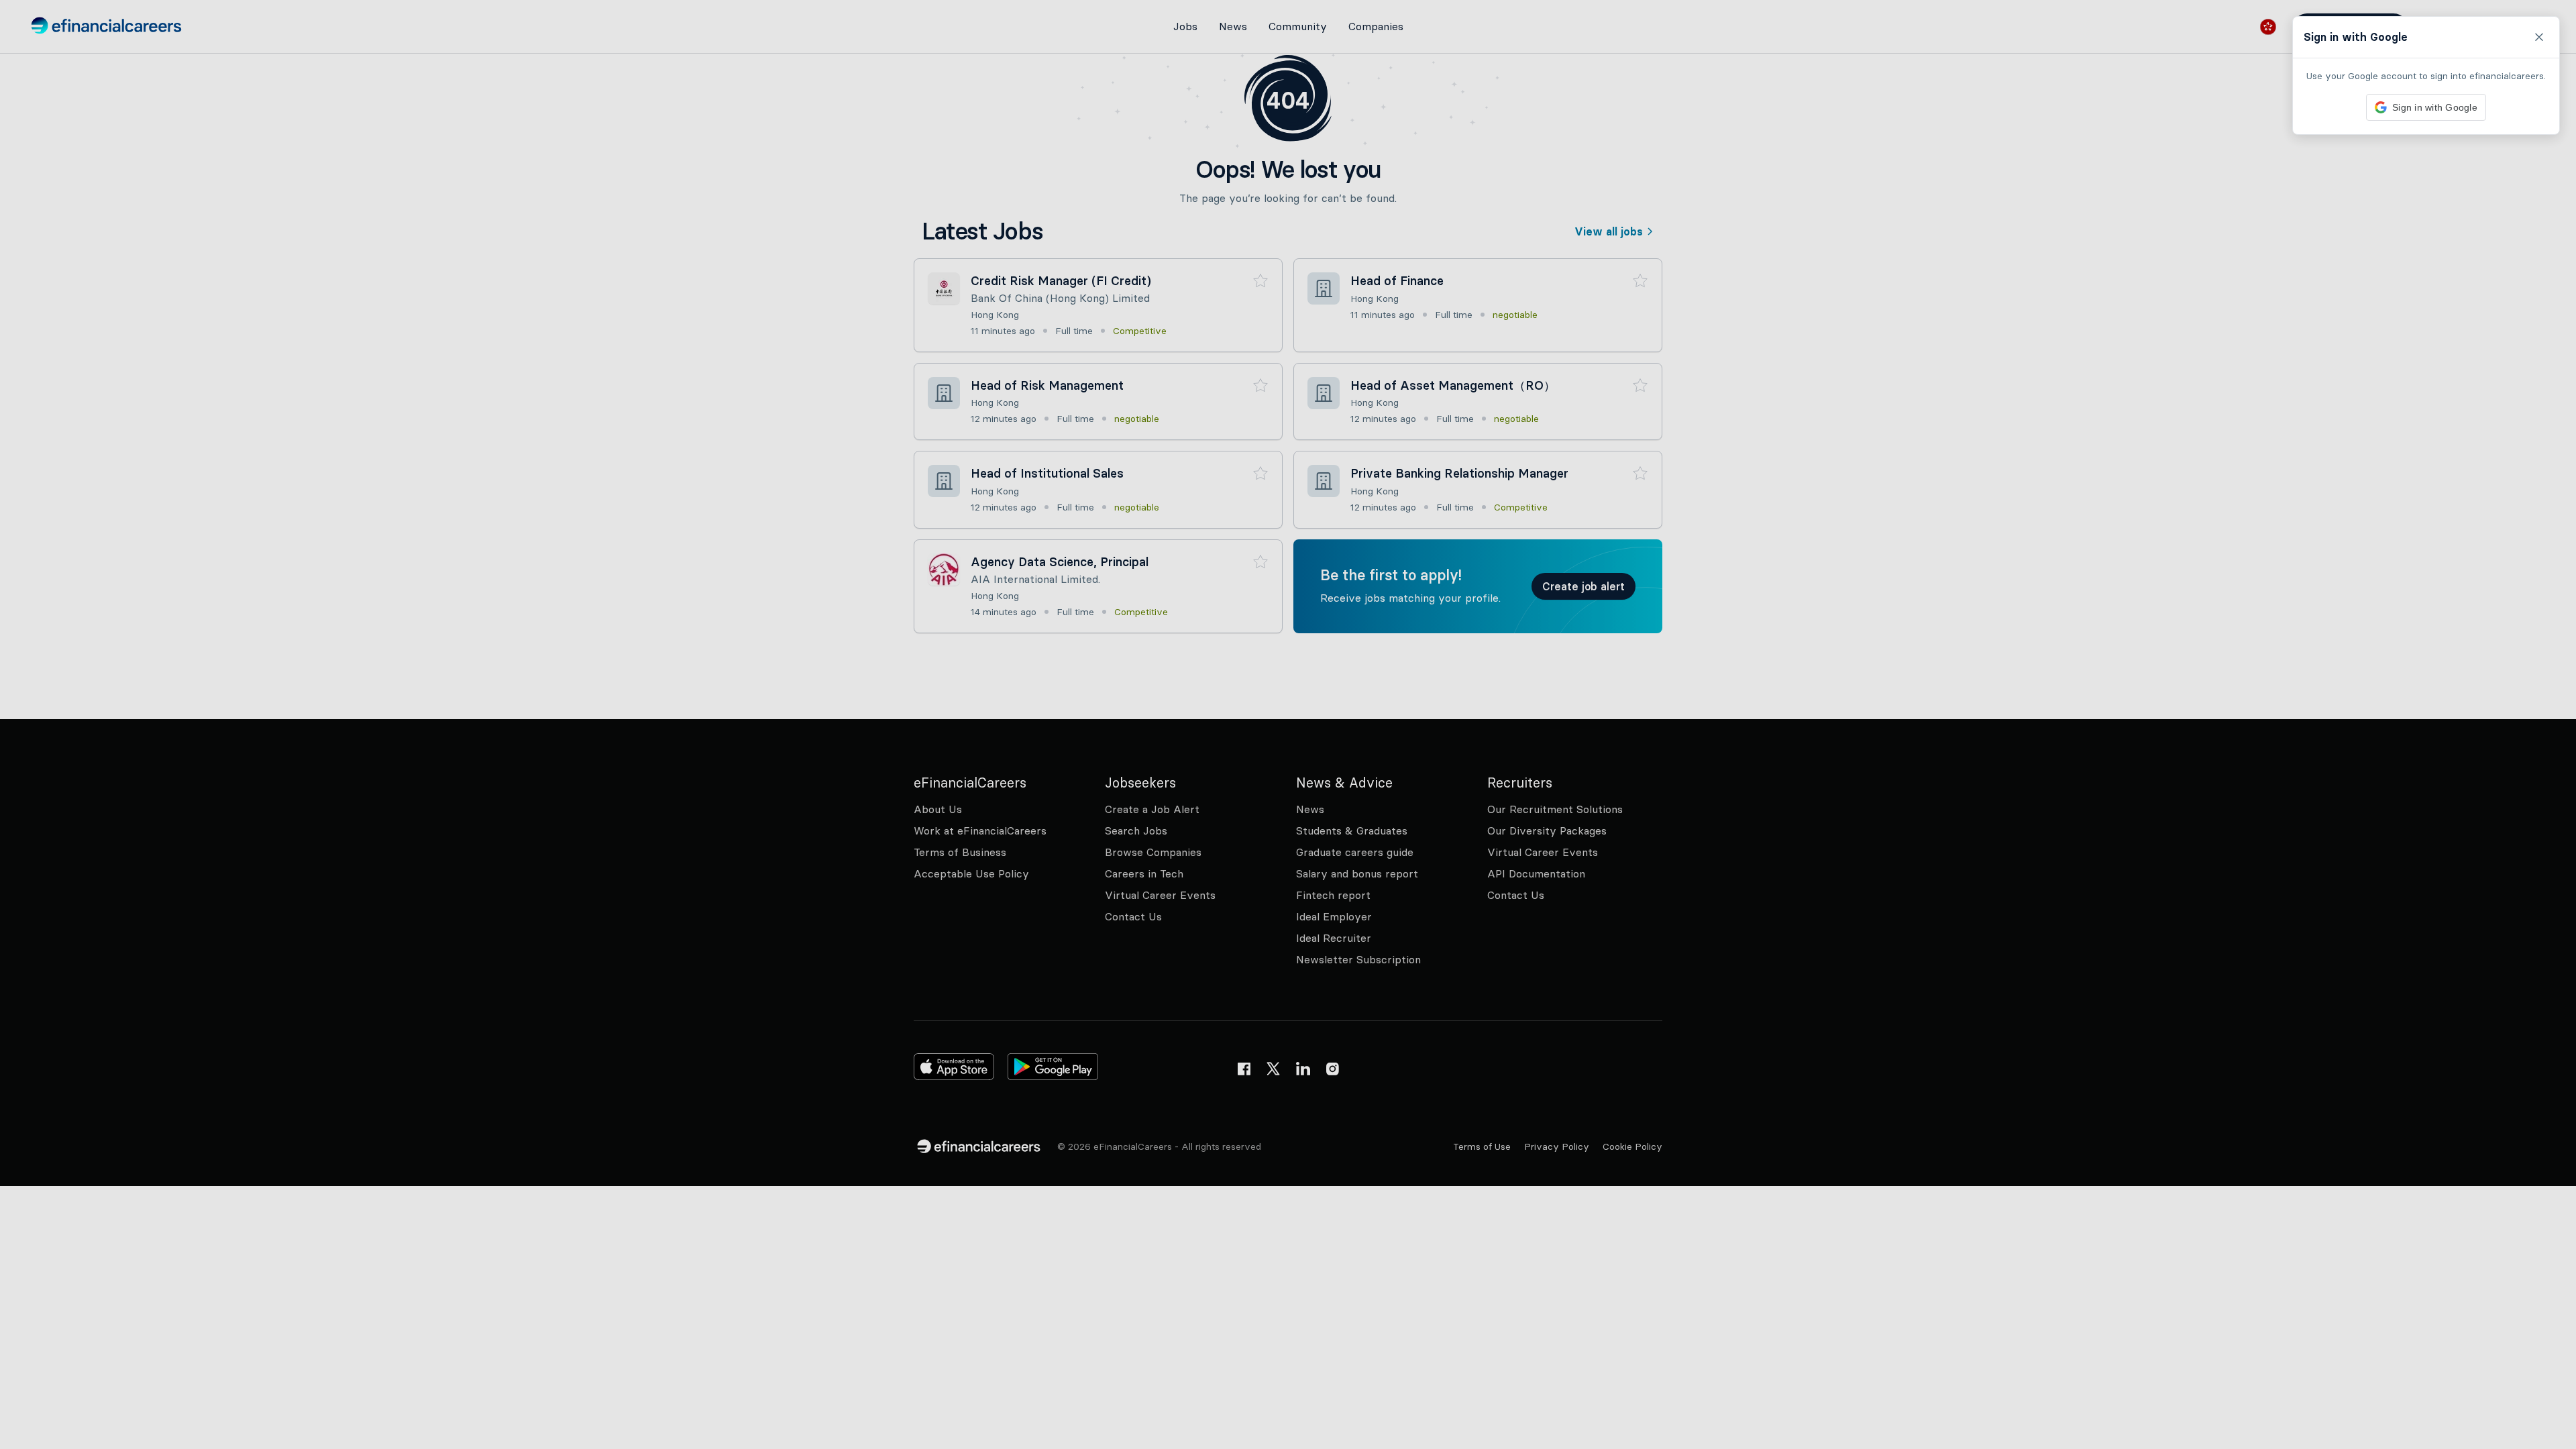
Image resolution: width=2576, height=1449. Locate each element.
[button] (1288, 724)
